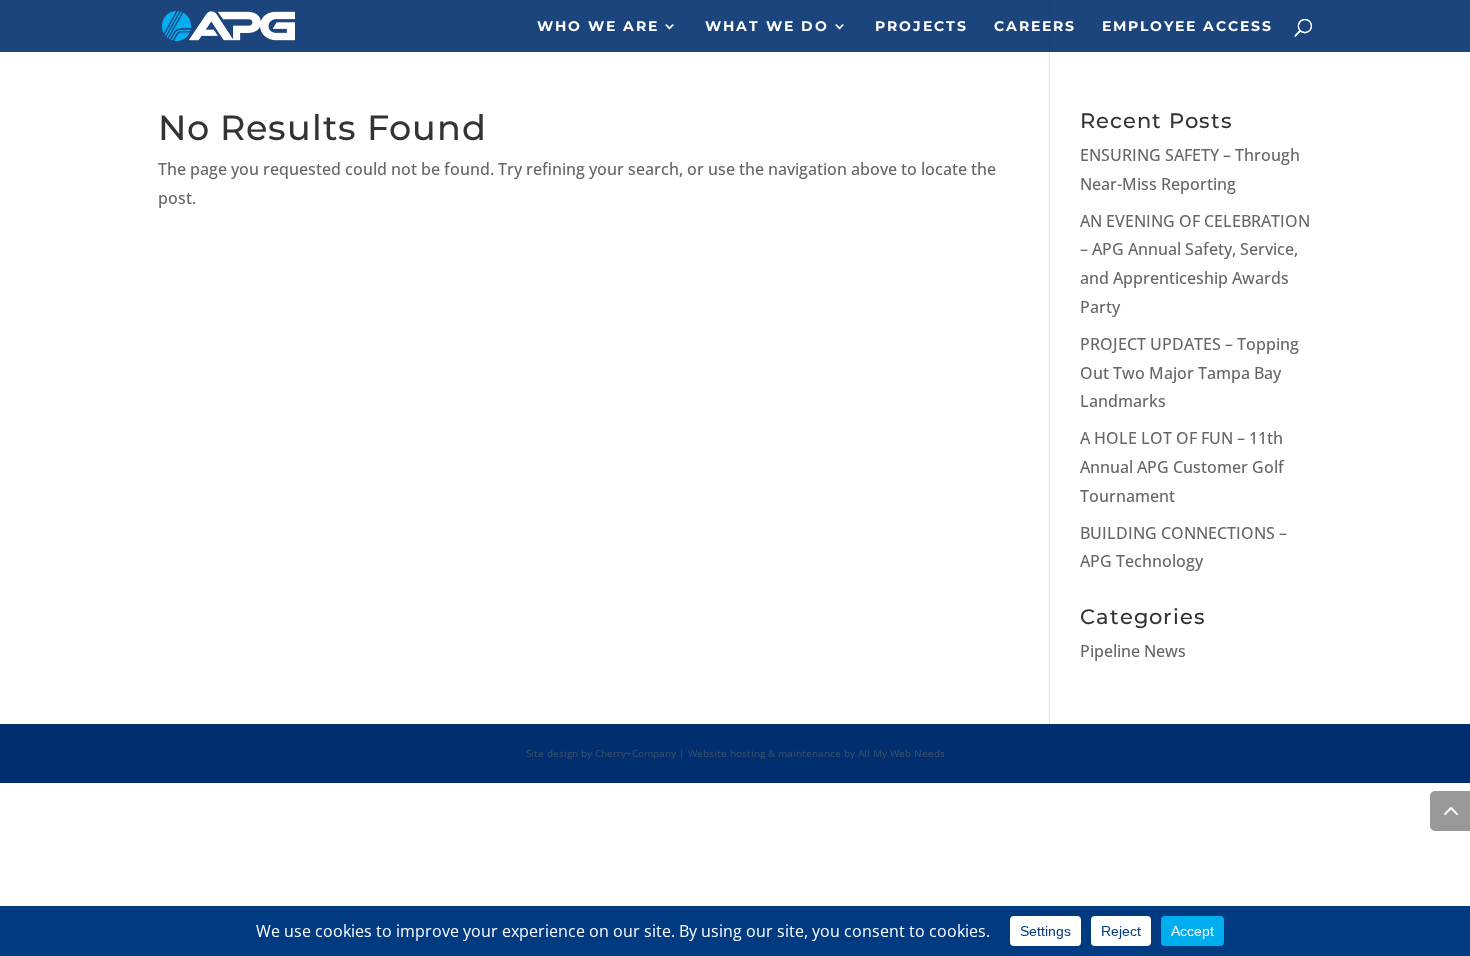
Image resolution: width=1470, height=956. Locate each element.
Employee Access (1187, 27)
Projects (921, 27)
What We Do (767, 27)
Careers (1035, 27)
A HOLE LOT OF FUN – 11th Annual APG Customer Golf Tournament (1182, 467)
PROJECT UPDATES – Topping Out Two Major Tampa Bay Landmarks (1189, 373)
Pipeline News (1133, 651)
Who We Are (598, 27)
